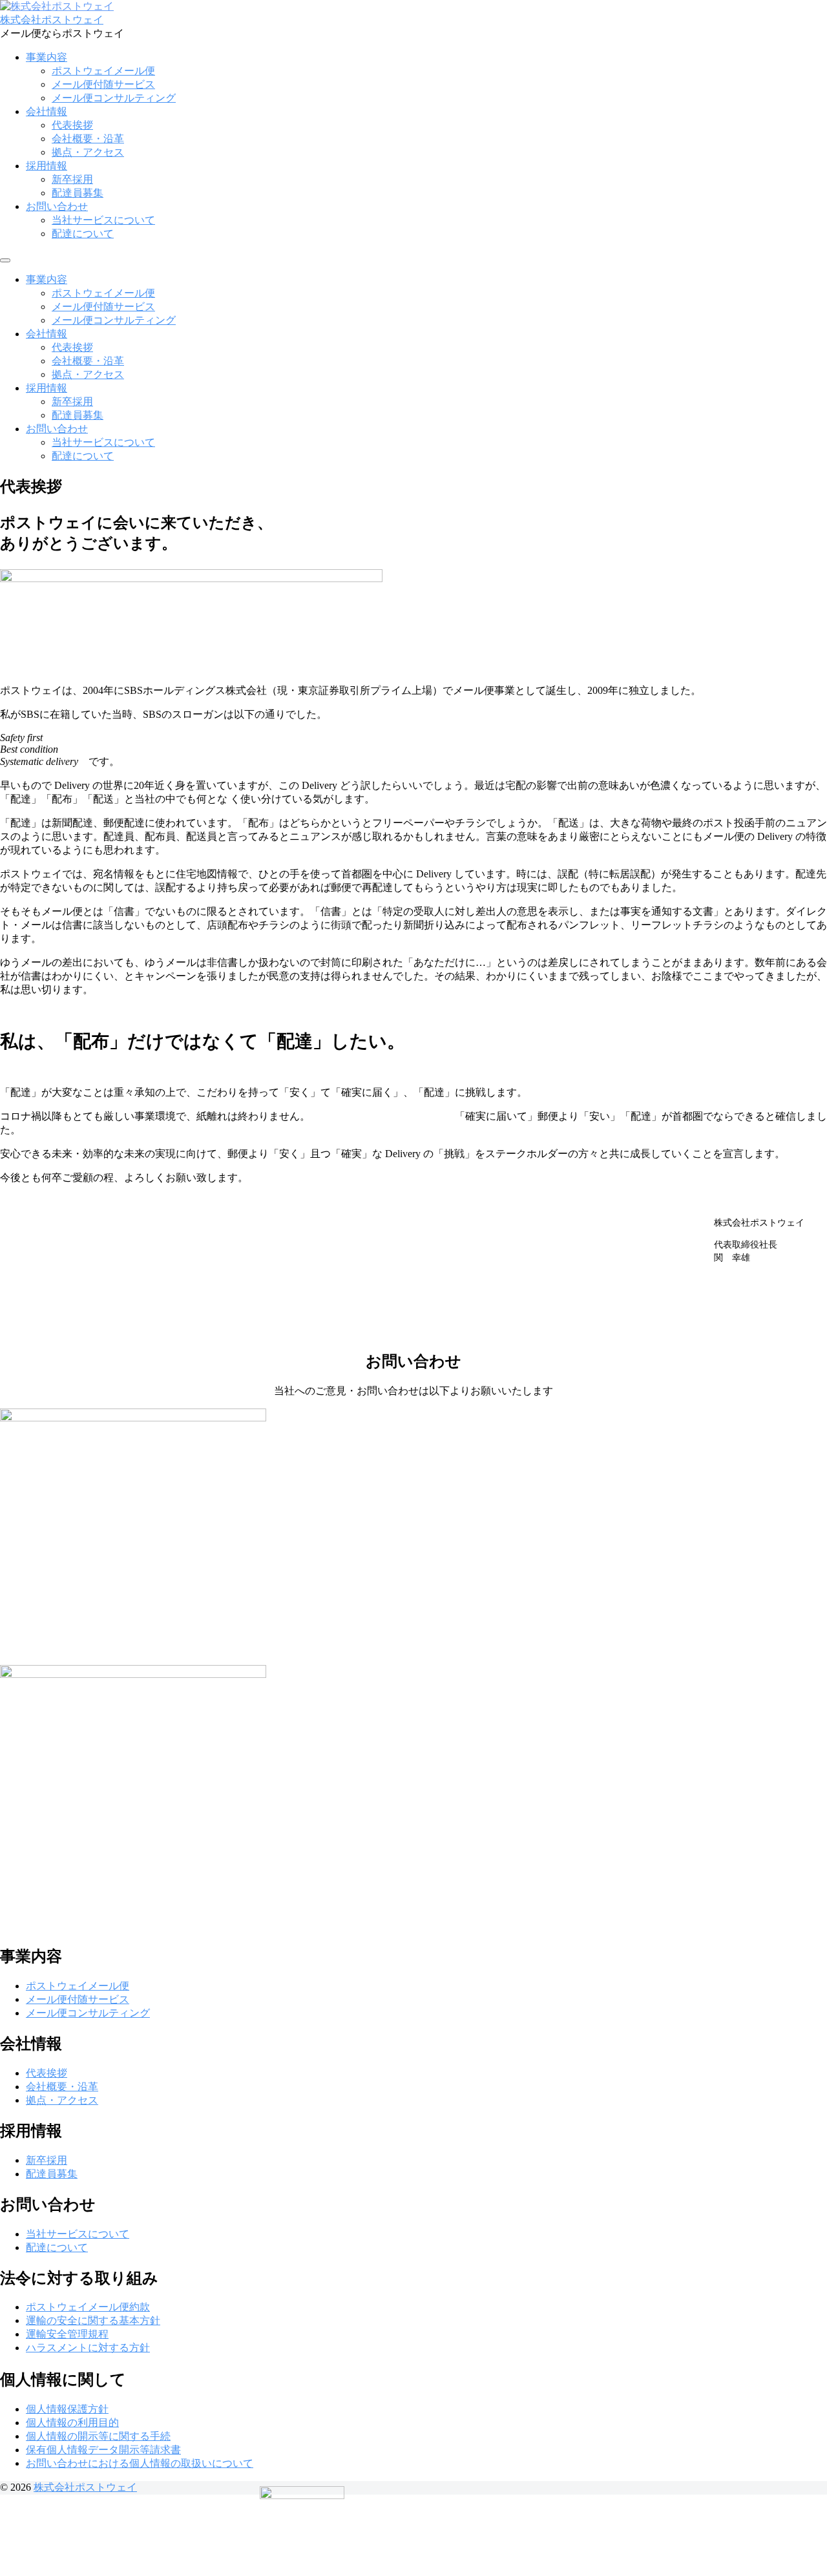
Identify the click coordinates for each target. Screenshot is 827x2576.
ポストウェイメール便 (103, 71)
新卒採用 (72, 179)
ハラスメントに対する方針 (88, 2348)
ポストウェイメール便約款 (88, 2307)
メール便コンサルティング (114, 98)
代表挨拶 (72, 125)
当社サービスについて (103, 220)
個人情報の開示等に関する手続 (98, 2436)
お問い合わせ (57, 206)
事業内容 (47, 57)
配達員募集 (78, 193)
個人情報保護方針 (67, 2409)
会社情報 (47, 111)
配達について (83, 234)
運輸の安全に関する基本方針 (93, 2320)
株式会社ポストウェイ (52, 20)
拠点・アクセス (88, 152)
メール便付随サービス (103, 84)
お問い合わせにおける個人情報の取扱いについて (140, 2463)
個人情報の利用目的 (72, 2423)
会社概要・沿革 (88, 139)
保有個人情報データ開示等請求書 (103, 2450)
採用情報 (47, 166)
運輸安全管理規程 (67, 2334)
